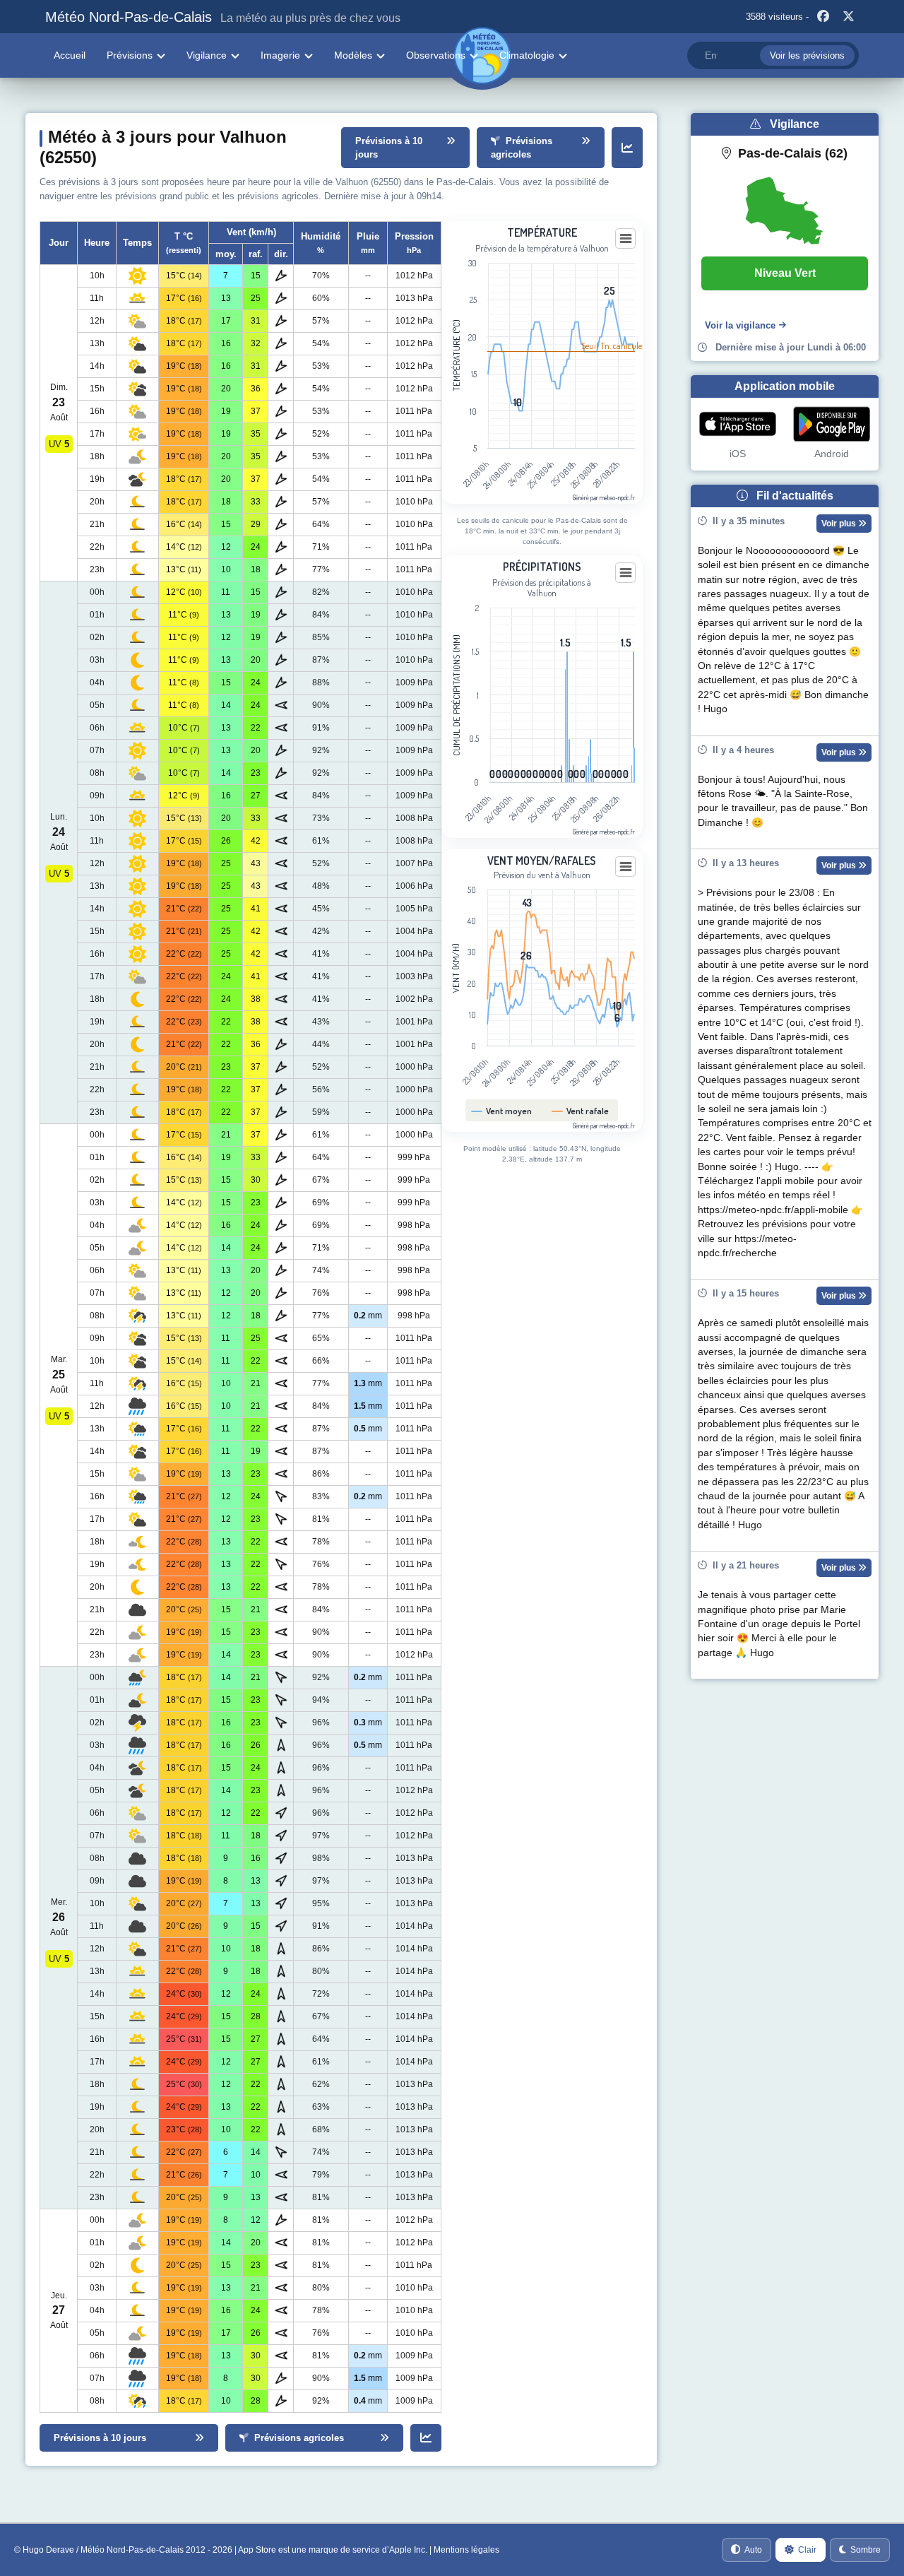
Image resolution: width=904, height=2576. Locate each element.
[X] (848, 17)
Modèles (353, 55)
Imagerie (280, 55)
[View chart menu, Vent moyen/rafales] (626, 867)
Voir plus (840, 524)
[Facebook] (823, 17)
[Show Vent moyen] (502, 1111)
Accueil (70, 55)
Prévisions (130, 55)
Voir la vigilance (740, 325)
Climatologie (527, 55)
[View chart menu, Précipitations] (626, 573)
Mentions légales (466, 2550)
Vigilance (207, 55)
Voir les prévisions (807, 55)
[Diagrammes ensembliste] (627, 148)
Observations (436, 55)
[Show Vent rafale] (581, 1111)
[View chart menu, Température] (626, 239)
